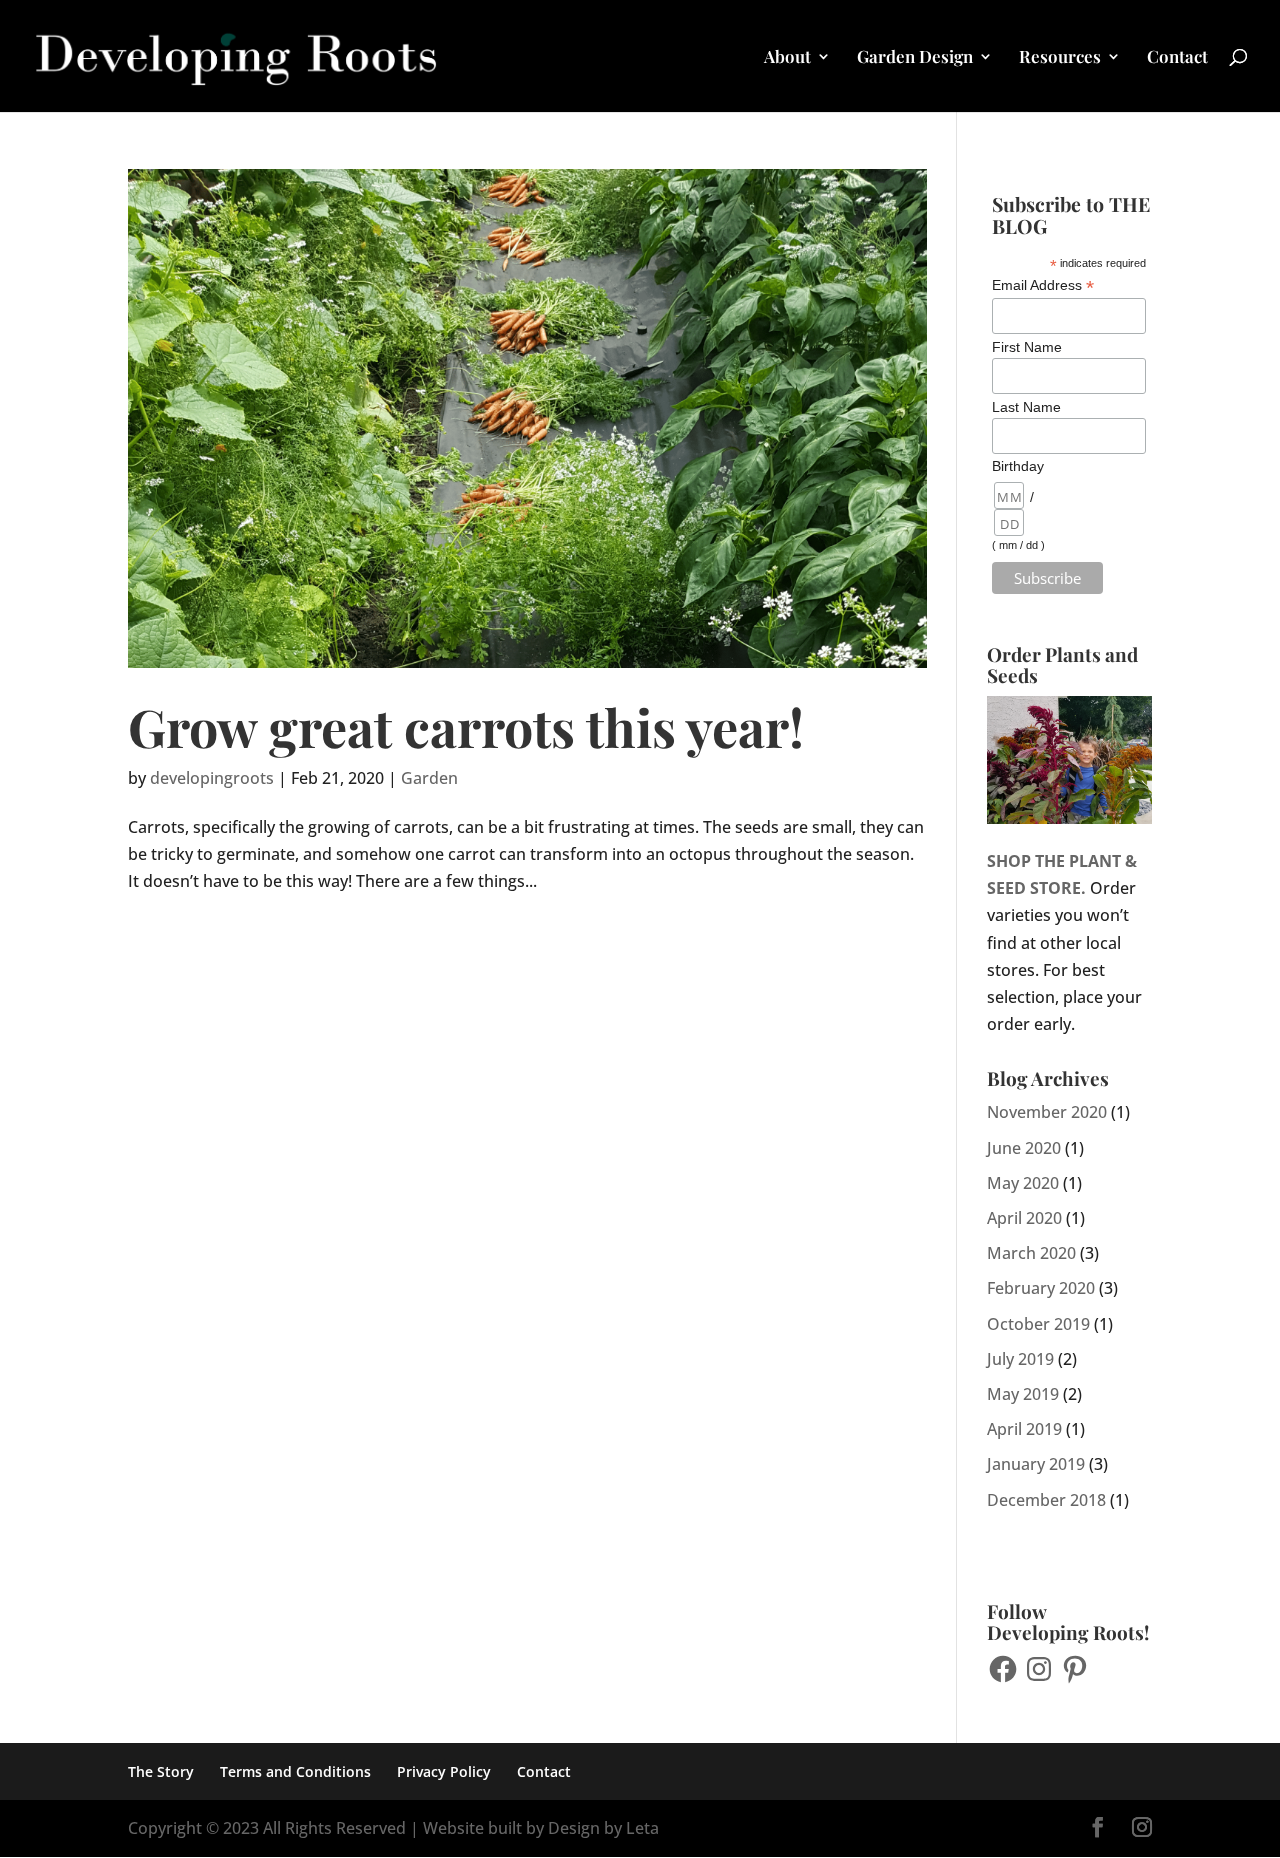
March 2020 (1031, 1253)
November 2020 (1047, 1112)
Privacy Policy (444, 1771)
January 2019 (1036, 1464)
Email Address (1043, 285)
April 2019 (1024, 1429)
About (787, 58)
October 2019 (1038, 1324)
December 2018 (1046, 1500)
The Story (161, 1771)
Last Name (1026, 407)
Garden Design (915, 58)
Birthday (1018, 466)
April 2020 (1024, 1218)
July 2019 (1020, 1359)
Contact (1177, 58)
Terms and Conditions (295, 1771)
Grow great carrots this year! (466, 726)
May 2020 (1023, 1183)
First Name (1027, 347)
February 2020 (1041, 1288)
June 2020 (1024, 1148)
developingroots (212, 778)
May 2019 (1023, 1394)
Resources (1060, 58)
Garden (429, 778)
